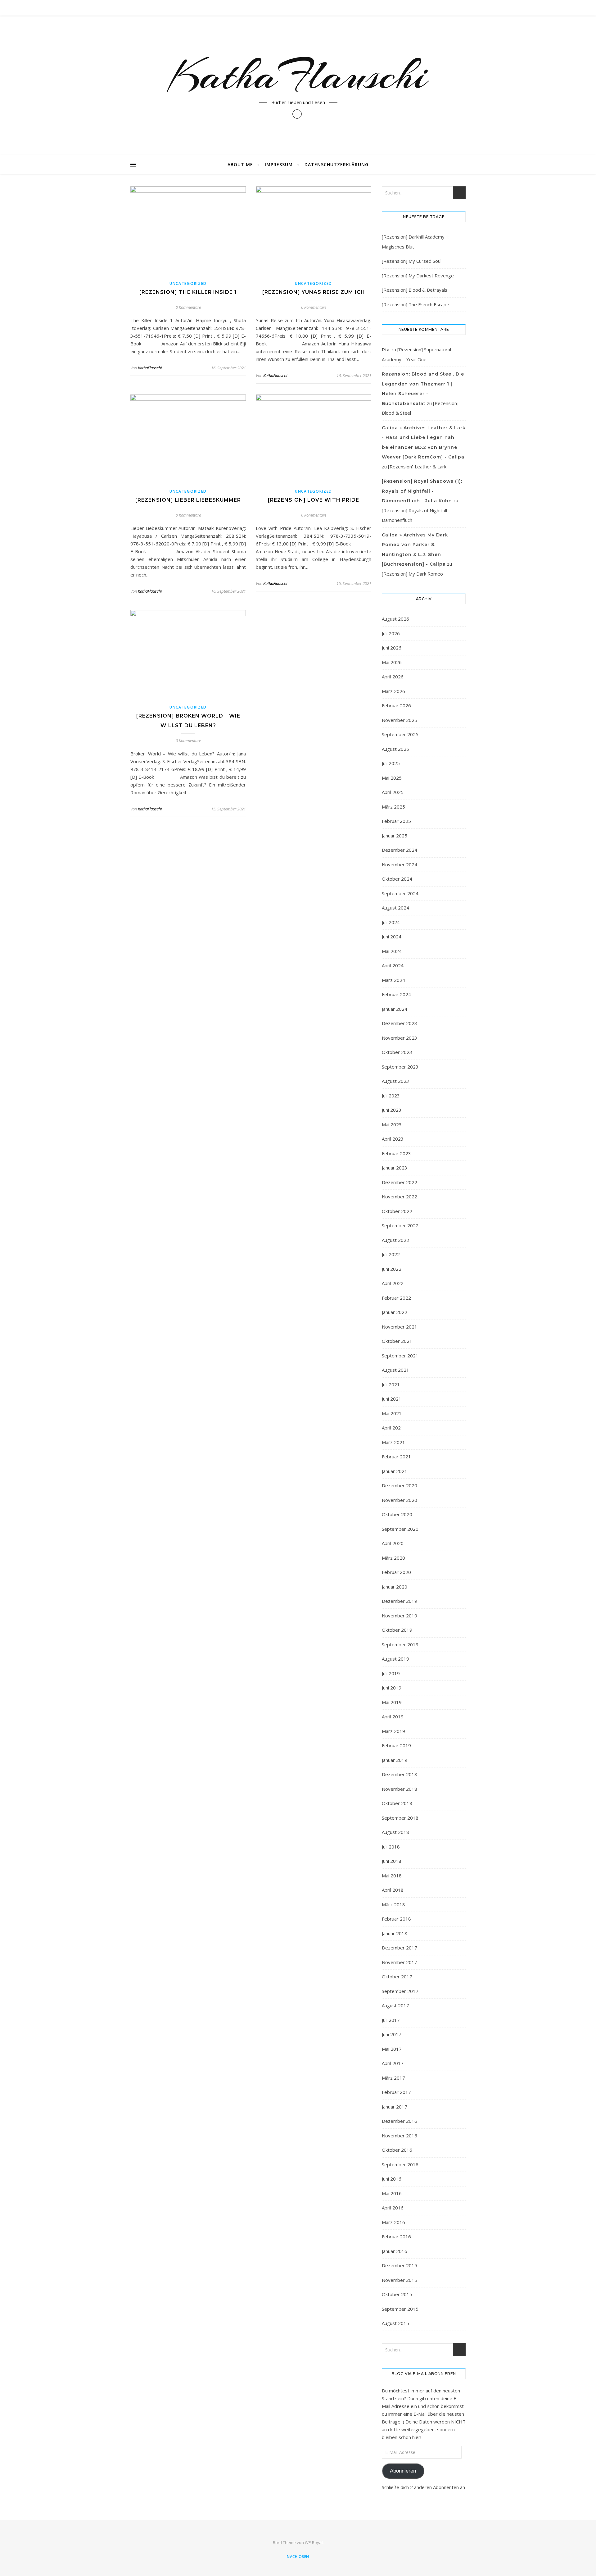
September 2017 (400, 1991)
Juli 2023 (391, 1096)
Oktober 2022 (397, 1211)
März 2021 (393, 1442)
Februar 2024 (396, 994)
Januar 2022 (395, 1312)
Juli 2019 (391, 1673)
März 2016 (393, 2222)
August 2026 (395, 619)
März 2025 (393, 807)
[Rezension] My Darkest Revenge (418, 276)
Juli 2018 (391, 1847)
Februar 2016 (396, 2236)
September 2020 (400, 1529)
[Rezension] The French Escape (415, 304)
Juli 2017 (391, 2020)
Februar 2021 (396, 1457)
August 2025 (395, 749)
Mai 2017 (392, 2049)
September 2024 (400, 893)
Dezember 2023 (400, 1023)
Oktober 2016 (397, 2150)
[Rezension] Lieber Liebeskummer (188, 500)
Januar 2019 (395, 1760)
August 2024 (395, 908)
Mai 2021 (392, 1413)
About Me (240, 164)
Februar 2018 (396, 1919)
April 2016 (393, 2208)
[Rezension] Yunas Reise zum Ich (314, 292)
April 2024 (393, 965)
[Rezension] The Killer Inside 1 (188, 292)
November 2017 (400, 1962)
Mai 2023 (392, 1124)
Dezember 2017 (400, 1948)
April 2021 (393, 1428)
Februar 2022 (396, 1298)
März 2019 (393, 1731)
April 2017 (393, 2063)
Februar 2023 (396, 1153)
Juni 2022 (392, 1269)
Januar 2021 (395, 1471)
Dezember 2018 (400, 1774)
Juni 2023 (392, 1110)
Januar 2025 (395, 836)
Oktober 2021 (397, 1341)
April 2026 (393, 677)
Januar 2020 (395, 1587)
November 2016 (400, 2136)
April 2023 (393, 1139)
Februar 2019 (396, 1745)
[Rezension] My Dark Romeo (412, 574)
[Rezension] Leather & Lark (417, 467)
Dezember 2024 (400, 850)
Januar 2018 (395, 1933)
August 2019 (395, 1659)
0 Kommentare (188, 307)
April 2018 (393, 1890)
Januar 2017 (395, 2107)
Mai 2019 (392, 1702)
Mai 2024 (392, 951)
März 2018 (393, 1904)
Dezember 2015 (400, 2265)
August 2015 (395, 2323)
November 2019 (400, 1616)
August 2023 (395, 1081)
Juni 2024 (392, 937)
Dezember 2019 (400, 1601)
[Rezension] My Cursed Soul (412, 261)
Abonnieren (403, 2471)
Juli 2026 (391, 633)
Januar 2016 (395, 2251)
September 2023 (400, 1067)
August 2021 (395, 1370)
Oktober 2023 (397, 1052)
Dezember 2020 (400, 1485)
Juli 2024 (391, 922)
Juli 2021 (391, 1384)
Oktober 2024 (397, 879)
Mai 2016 (392, 2193)
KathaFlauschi (298, 75)
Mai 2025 (392, 778)
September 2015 (400, 2309)
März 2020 (393, 1558)
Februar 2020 (396, 1572)
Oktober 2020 (397, 1514)
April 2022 (393, 1283)
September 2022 (400, 1225)
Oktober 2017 (397, 1976)
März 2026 (393, 691)
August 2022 (395, 1240)
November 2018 (400, 1789)
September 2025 (400, 734)
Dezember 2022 (400, 1182)
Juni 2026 (392, 648)
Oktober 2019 (397, 1630)
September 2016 (400, 2164)
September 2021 (400, 1356)
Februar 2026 (396, 705)
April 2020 (393, 1543)
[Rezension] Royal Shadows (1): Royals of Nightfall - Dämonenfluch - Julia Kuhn (422, 491)
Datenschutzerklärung (336, 164)
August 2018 (395, 1832)
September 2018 (400, 1818)
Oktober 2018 (397, 1803)
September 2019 (400, 1644)
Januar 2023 (395, 1168)
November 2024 (400, 864)
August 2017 (395, 2005)
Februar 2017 (396, 2092)
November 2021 (400, 1327)
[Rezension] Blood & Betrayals (415, 290)
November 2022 (400, 1197)
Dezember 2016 (400, 2121)
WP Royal (314, 2542)
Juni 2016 (392, 2179)
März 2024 (393, 980)
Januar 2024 (395, 1009)
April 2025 (393, 792)
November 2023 (400, 1038)
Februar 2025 (396, 821)
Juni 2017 (392, 2034)
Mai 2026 (392, 662)
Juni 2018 (392, 1861)
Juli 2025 (391, 763)
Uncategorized (188, 283)
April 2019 (393, 1717)
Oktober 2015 (397, 2294)
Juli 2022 (391, 1254)
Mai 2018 (392, 1876)
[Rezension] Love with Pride (314, 500)
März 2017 (393, 2078)
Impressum (279, 164)
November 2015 (400, 2280)
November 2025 (400, 720)
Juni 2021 (392, 1399)
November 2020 (400, 1500)
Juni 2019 (392, 1688)
